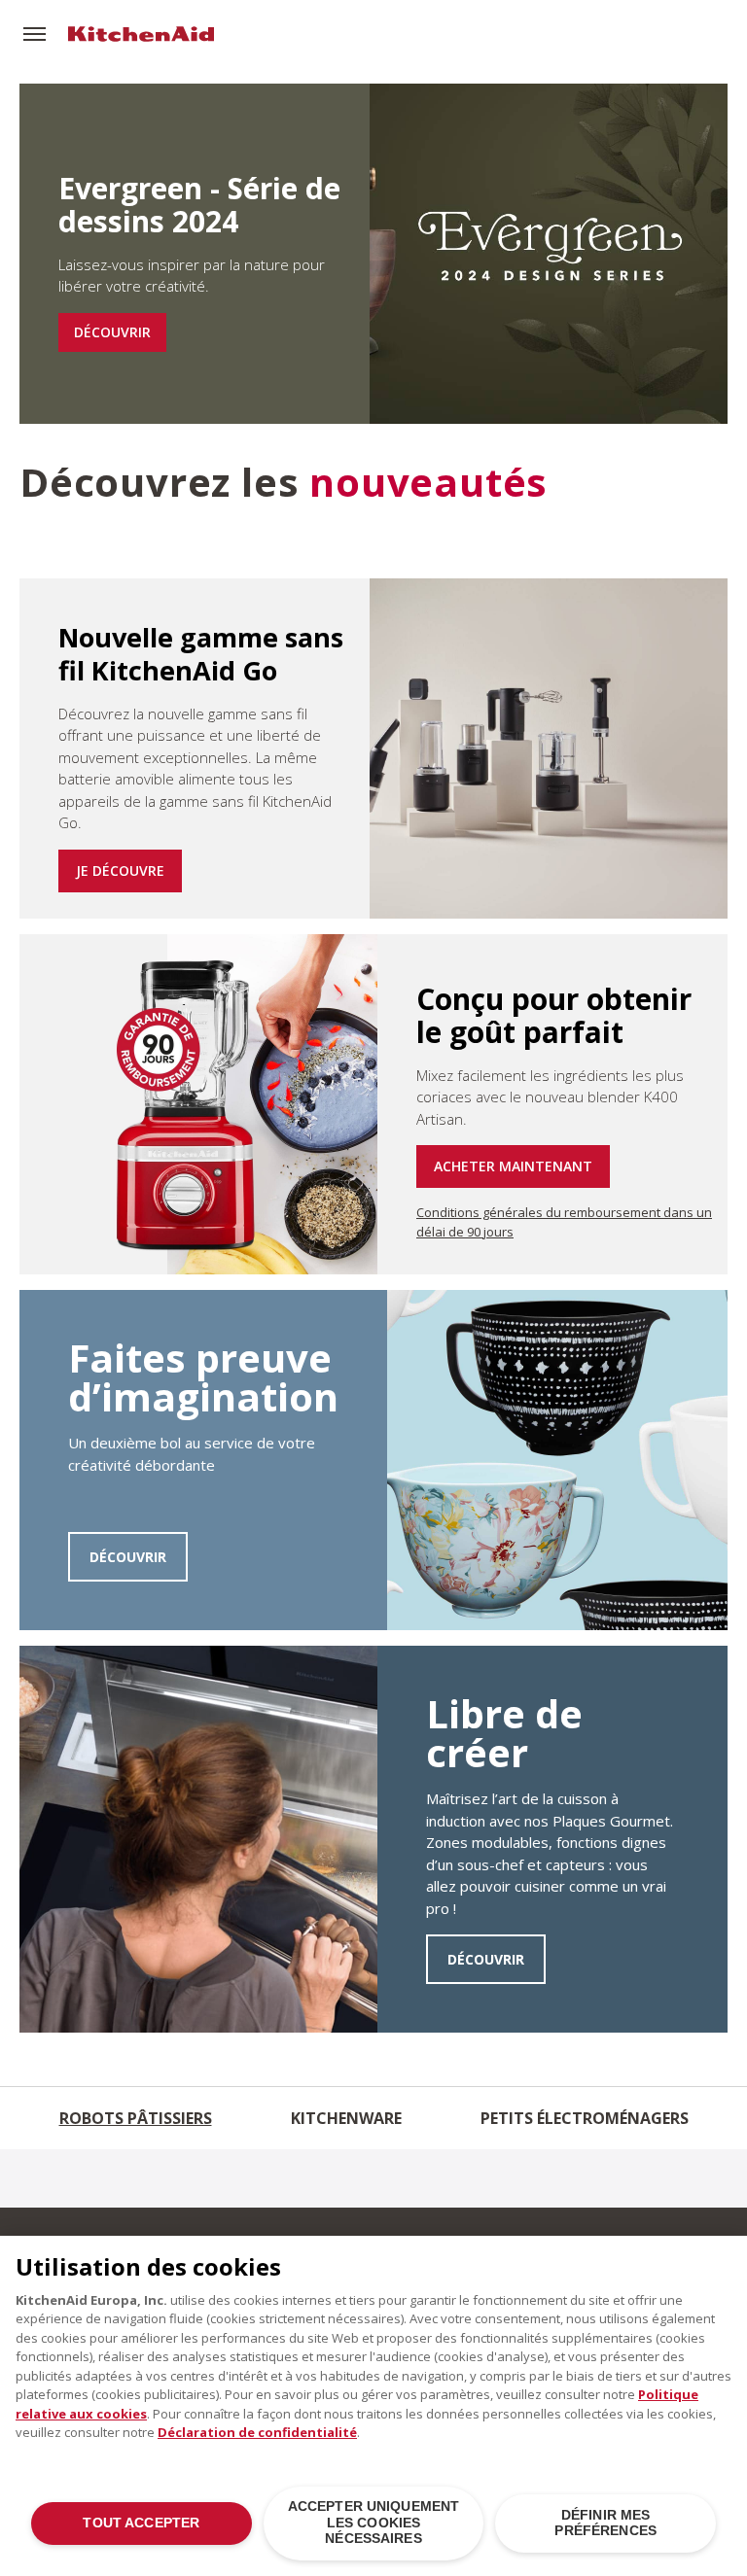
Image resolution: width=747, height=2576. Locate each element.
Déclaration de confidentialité (257, 2432)
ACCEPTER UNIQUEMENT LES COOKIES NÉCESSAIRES (374, 2523)
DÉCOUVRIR (112, 332)
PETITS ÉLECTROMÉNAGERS (585, 2118)
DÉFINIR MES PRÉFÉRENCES (605, 2523)
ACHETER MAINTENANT (513, 1166)
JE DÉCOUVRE (120, 870)
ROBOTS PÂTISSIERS (136, 2118)
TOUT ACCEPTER (141, 2523)
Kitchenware (346, 2118)
